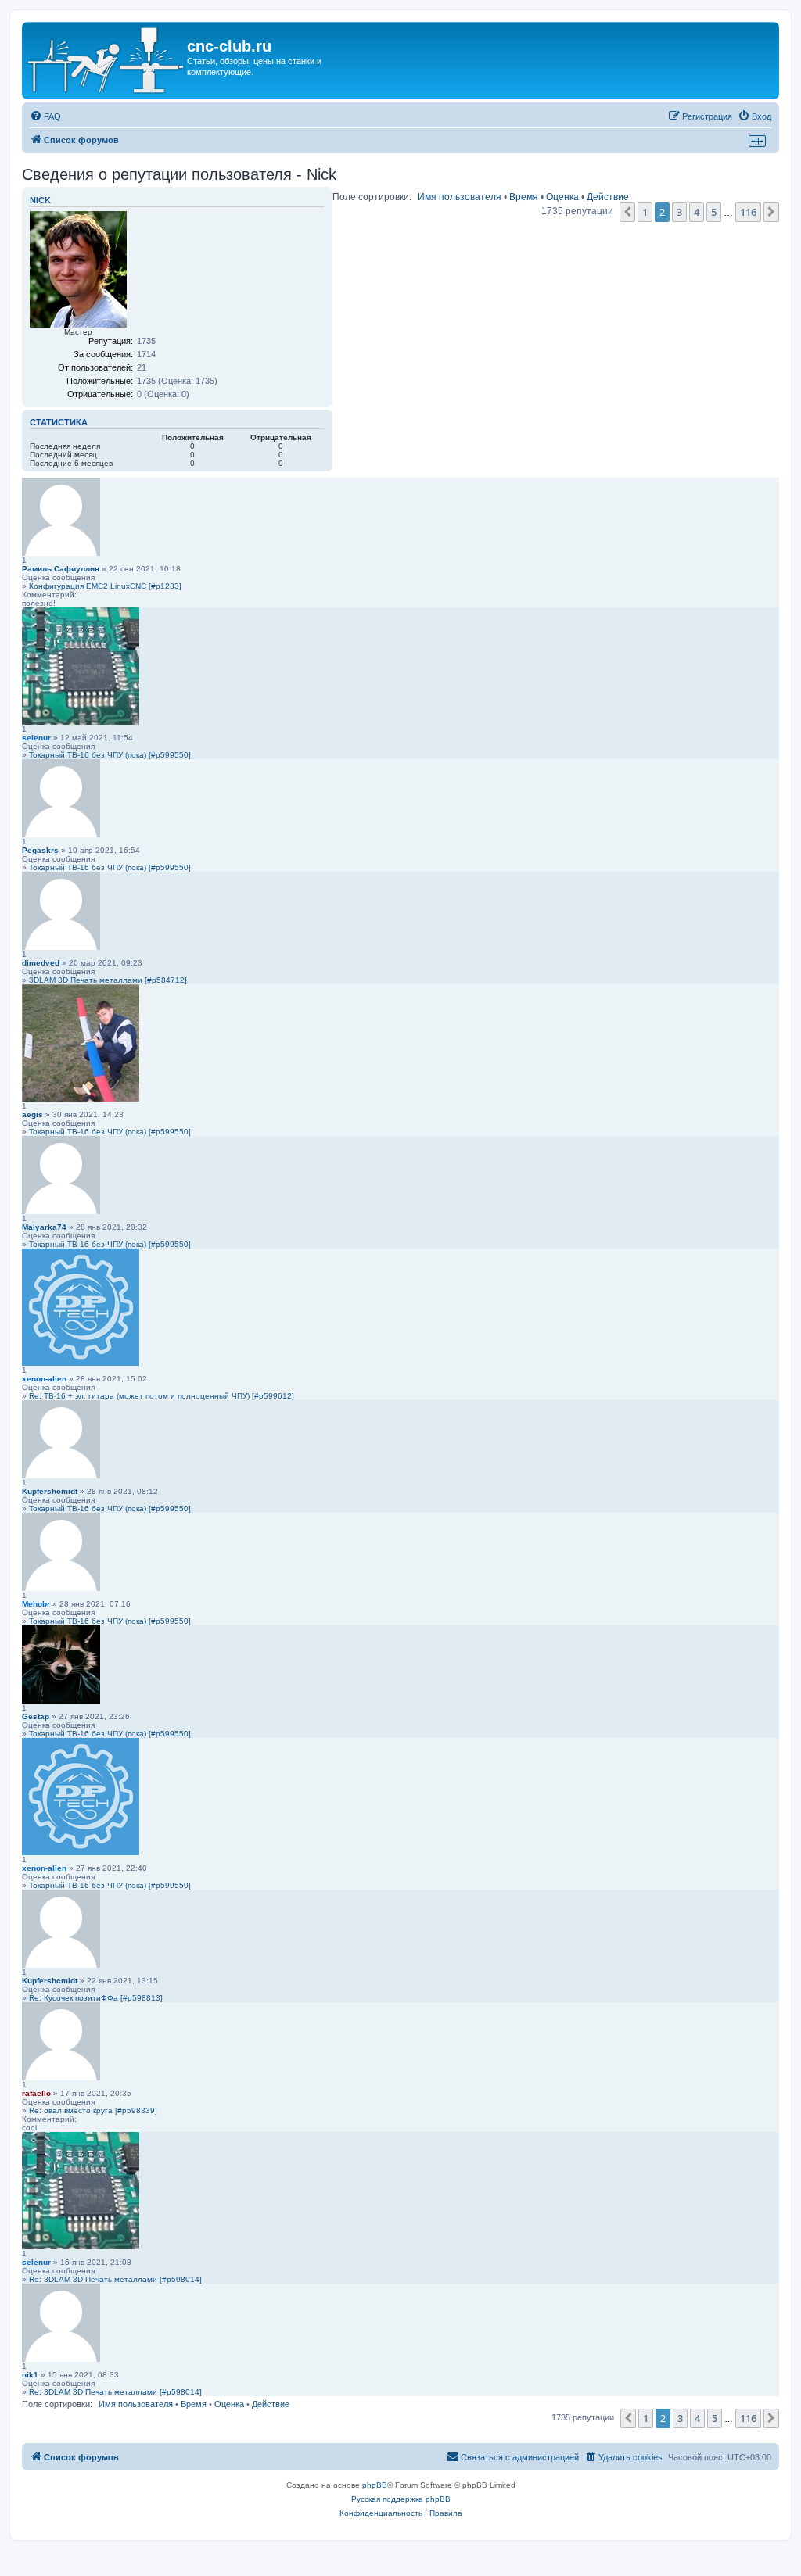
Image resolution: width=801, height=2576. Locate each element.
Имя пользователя (460, 197)
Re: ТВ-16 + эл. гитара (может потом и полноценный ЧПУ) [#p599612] (162, 1396)
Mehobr (36, 1604)
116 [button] (748, 212)
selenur (36, 738)
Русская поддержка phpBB (401, 2499)
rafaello (36, 2093)
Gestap (36, 1716)
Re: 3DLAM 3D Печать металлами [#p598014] (115, 2279)
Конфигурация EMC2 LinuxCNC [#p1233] (105, 586)
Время (524, 197)
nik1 (30, 2375)
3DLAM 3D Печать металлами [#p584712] (108, 980)
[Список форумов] (106, 61)
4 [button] (697, 212)
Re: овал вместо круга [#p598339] (93, 2110)
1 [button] (645, 212)
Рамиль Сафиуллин (61, 569)
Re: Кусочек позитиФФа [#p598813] (96, 1998)
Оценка (562, 197)
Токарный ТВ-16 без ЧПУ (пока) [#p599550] (110, 755)
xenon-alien (44, 1379)
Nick (40, 200)
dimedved (41, 963)
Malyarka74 (44, 1227)
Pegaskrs (40, 850)
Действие (608, 197)
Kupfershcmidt (50, 1491)
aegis (32, 1114)
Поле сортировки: (372, 197)
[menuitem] (45, 116)
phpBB (375, 2485)
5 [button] (714, 212)
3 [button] (679, 212)
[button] (627, 212)
